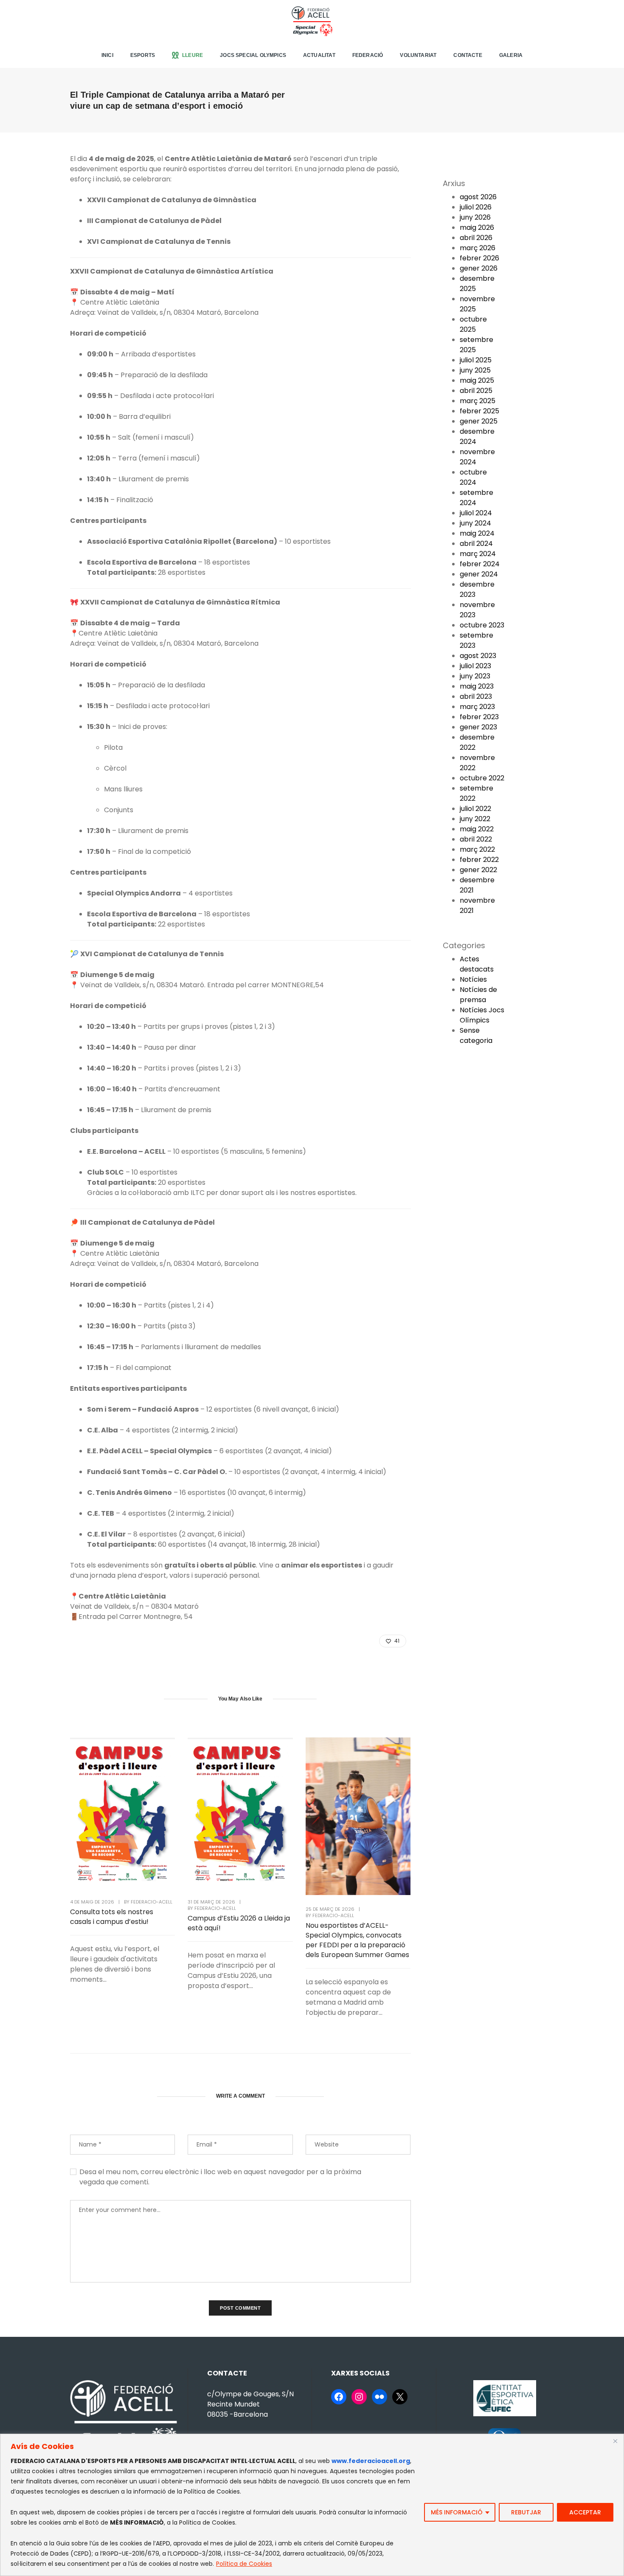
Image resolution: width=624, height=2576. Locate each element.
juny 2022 (475, 819)
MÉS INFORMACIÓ (457, 2512)
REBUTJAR (526, 2512)
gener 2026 (479, 268)
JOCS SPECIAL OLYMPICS (253, 55)
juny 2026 (475, 217)
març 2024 (478, 554)
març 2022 (477, 849)
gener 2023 (478, 727)
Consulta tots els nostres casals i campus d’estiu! (112, 1917)
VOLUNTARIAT (418, 55)
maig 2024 (477, 533)
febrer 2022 (479, 860)
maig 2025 (477, 380)
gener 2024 (479, 574)
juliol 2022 (475, 809)
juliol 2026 (476, 207)
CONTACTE (468, 55)
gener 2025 (479, 421)
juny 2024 (475, 523)
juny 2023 (475, 676)
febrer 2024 (480, 564)
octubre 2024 (473, 477)
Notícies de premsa (478, 995)
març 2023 (477, 707)
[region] (312, 2505)
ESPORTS (143, 55)
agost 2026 (478, 197)
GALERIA (511, 55)
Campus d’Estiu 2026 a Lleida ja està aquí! (239, 1923)
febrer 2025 (479, 411)
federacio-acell (152, 1902)
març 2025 (478, 401)
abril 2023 (476, 696)
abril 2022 (476, 839)
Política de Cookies (244, 2564)
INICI (107, 55)
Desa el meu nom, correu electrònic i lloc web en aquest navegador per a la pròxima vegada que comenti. (220, 2177)
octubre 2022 (482, 778)
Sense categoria (476, 1035)
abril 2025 (476, 391)
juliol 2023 (475, 666)
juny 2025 (475, 370)
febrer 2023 (479, 717)
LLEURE (193, 55)
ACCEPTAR (585, 2512)
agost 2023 (478, 656)
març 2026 (478, 248)
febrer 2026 (479, 258)
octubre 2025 (473, 324)
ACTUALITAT (319, 55)
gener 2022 (478, 870)
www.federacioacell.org (371, 2461)
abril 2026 (476, 238)
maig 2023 (477, 686)
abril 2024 (476, 544)
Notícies (473, 979)
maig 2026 (477, 227)
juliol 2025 (476, 360)
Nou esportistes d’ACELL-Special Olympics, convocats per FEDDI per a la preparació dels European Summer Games (357, 1940)
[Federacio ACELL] (312, 21)
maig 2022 (477, 829)
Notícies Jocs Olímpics (482, 1015)
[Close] (615, 2441)
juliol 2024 (476, 513)
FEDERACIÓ (368, 55)
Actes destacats (477, 964)
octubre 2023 (482, 625)
